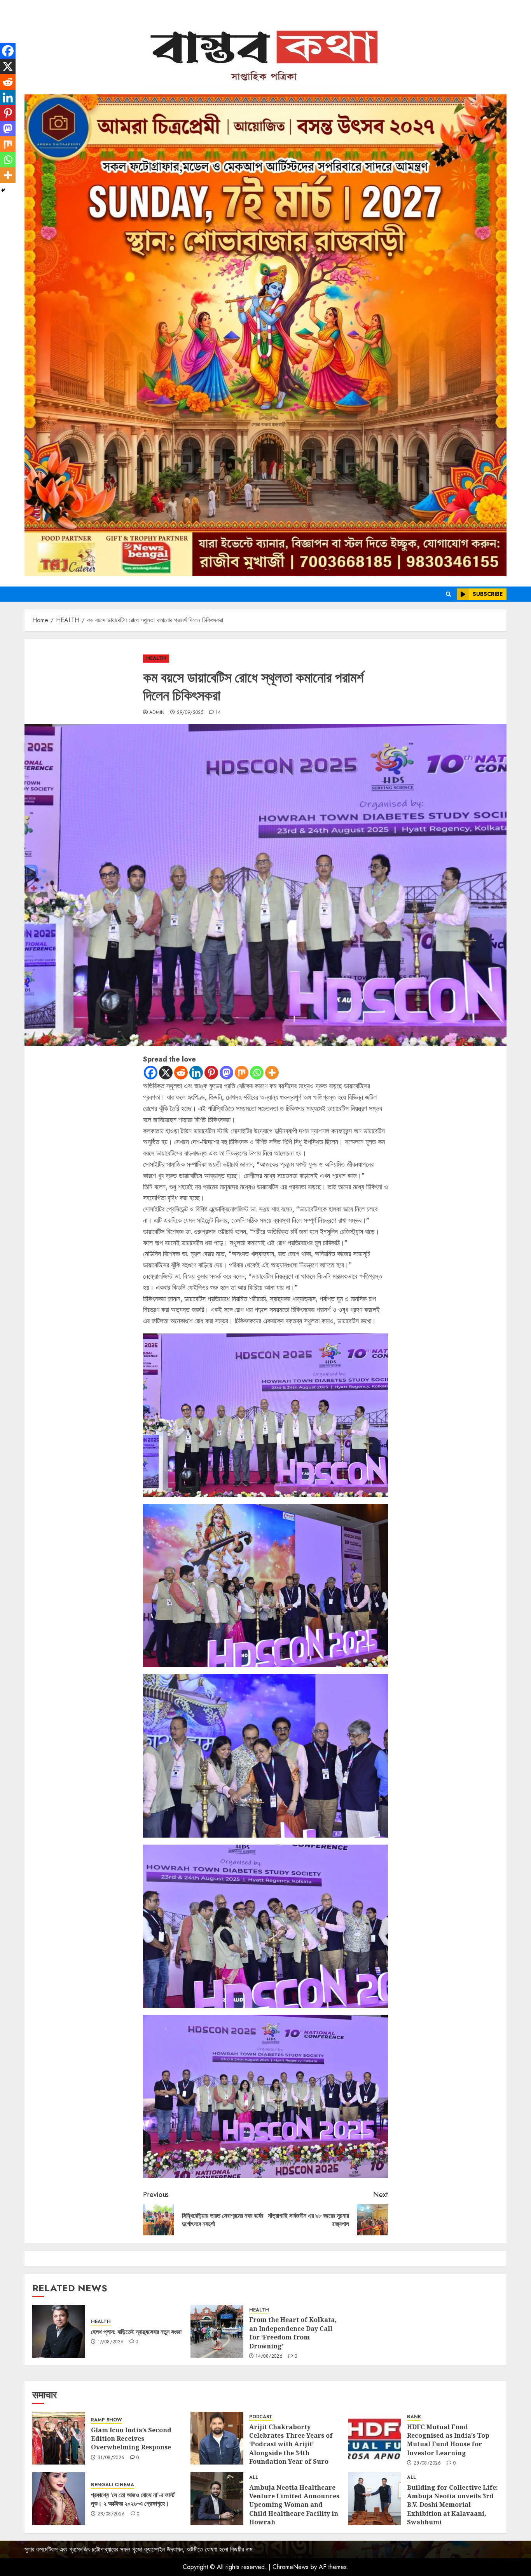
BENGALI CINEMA (113, 2485)
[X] (166, 1073)
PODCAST (261, 2417)
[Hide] (3, 190)
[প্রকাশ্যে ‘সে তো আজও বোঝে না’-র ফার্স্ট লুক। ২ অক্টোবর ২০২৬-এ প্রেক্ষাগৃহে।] (59, 2499)
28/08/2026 (427, 2463)
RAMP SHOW (107, 2420)
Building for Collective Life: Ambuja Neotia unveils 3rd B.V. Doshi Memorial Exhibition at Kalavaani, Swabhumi (452, 2505)
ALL (254, 2478)
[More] (272, 1073)
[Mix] (242, 1073)
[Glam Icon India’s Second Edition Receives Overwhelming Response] (59, 2438)
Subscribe (488, 594)
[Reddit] (181, 1073)
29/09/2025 (190, 713)
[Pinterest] (211, 1073)
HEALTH (156, 658)
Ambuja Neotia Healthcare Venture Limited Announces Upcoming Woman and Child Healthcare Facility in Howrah (294, 2505)
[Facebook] (151, 1073)
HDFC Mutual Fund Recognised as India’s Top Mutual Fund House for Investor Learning (448, 2440)
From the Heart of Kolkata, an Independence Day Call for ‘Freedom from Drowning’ (293, 2333)
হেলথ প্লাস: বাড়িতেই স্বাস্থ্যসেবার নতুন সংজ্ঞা (136, 2332)
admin (157, 713)
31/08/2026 (111, 2458)
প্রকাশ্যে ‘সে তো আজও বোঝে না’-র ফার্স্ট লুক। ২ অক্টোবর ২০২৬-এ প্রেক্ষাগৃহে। (133, 2499)
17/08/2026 (111, 2342)
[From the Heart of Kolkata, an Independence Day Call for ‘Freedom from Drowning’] (217, 2331)
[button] (448, 594)
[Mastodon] (226, 1073)
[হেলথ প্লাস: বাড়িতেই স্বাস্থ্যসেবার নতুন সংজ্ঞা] (59, 2331)
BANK (414, 2417)
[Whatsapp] (257, 1073)
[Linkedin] (196, 1073)
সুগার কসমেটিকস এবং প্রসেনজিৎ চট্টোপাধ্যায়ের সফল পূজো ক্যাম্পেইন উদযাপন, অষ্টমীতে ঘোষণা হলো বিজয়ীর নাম (138, 2549)
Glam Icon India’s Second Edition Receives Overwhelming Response (131, 2439)
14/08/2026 (269, 2357)
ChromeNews (291, 2567)
